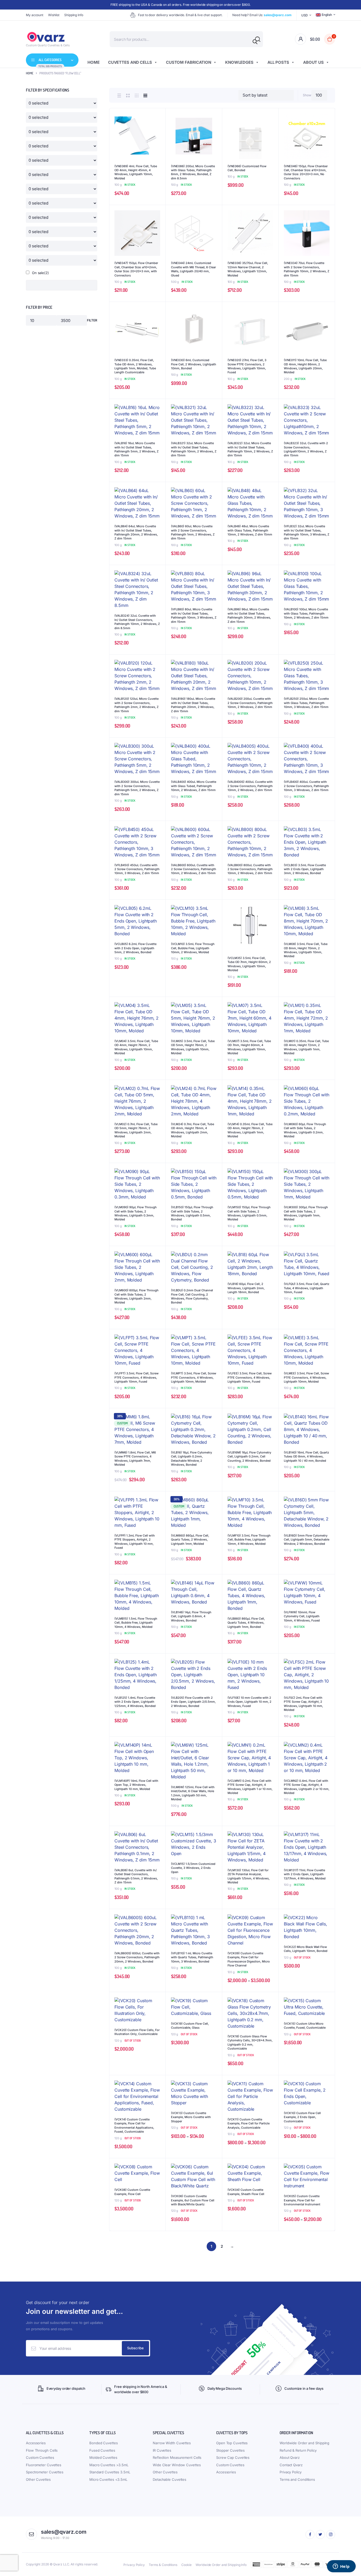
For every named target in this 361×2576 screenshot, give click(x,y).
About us (313, 62)
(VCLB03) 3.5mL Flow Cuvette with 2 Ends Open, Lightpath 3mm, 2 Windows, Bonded (305, 869)
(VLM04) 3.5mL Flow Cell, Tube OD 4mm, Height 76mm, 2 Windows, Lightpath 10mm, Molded (136, 1047)
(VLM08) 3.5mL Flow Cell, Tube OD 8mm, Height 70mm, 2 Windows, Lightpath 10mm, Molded (306, 950)
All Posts (278, 62)
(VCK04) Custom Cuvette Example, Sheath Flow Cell (246, 2192)
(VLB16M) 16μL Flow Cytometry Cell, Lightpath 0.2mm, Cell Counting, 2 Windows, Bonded (249, 1457)
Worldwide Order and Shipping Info (221, 2565)
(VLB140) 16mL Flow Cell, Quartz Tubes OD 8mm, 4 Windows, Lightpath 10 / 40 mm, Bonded (306, 1457)
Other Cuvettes (38, 2479)
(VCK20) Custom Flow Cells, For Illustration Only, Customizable (137, 2032)
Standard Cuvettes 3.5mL (110, 2472)
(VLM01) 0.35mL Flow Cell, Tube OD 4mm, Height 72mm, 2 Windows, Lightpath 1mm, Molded (306, 1047)
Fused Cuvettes (102, 2450)
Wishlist (54, 15)
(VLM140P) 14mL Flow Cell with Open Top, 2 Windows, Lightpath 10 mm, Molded (136, 1785)
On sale (40, 273)
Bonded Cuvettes (104, 2443)
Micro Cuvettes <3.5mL (108, 2479)
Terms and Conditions (297, 2479)
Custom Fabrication (189, 62)
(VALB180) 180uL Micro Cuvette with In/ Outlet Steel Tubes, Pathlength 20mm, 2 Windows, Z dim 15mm (193, 705)
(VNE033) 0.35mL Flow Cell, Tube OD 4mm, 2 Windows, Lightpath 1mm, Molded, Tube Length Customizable (135, 366)
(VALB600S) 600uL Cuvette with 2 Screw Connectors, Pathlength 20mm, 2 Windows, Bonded (137, 1957)
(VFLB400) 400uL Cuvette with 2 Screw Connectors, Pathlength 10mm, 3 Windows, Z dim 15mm (306, 786)
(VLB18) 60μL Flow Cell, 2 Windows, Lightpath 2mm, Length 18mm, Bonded (246, 1288)
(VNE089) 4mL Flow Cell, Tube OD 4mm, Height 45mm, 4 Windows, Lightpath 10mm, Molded (136, 172)
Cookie (186, 2565)
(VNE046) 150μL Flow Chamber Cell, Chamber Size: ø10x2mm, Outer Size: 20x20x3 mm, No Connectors (306, 172)
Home (94, 62)
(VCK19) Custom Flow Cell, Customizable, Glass (190, 2026)
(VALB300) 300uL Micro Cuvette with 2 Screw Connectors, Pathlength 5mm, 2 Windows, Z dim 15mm (137, 788)
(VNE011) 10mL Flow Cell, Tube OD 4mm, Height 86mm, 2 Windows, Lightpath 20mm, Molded (305, 366)
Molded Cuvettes (103, 2457)
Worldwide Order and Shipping (304, 2443)
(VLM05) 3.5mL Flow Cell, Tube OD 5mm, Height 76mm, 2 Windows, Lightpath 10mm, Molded (193, 1047)
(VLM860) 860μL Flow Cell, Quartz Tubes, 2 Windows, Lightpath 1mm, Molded (190, 1540)
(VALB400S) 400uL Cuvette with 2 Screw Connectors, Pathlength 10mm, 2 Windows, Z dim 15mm (250, 786)
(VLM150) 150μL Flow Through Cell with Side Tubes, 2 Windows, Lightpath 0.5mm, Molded (249, 1213)
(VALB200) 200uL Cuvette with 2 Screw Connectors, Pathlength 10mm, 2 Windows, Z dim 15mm (250, 703)
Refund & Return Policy (298, 2450)
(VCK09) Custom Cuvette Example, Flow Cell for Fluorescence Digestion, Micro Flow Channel (249, 1959)
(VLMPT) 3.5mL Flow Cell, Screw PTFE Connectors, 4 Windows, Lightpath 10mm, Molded (194, 1377)
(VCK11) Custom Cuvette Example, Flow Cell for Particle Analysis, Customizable (249, 2123)
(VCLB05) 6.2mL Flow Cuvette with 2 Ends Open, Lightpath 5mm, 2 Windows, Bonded (135, 948)
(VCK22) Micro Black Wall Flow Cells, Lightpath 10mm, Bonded (306, 1949)
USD (305, 15)
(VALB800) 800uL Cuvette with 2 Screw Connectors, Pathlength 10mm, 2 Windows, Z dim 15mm (250, 869)
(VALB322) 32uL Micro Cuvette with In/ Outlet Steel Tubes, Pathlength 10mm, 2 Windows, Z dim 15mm (250, 449)
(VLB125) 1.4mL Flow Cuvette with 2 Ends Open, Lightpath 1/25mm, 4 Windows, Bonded (135, 1702)
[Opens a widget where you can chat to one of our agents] (341, 2567)
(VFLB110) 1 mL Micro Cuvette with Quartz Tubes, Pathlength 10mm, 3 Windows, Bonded (192, 1957)
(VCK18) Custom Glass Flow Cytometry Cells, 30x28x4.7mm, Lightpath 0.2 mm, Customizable (250, 2042)
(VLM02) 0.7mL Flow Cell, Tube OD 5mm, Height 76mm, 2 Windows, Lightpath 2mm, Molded (136, 1130)
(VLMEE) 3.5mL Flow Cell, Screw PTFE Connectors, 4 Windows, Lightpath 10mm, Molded (306, 1377)
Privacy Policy (291, 2472)
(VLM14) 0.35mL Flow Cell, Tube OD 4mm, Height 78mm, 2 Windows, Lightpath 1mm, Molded (250, 1130)
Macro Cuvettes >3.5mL (109, 2465)
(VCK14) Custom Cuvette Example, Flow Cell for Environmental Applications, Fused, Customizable (134, 2125)
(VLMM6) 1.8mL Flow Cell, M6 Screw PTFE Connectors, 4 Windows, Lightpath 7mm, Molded (135, 1459)
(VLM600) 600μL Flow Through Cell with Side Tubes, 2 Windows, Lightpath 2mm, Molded (136, 1296)
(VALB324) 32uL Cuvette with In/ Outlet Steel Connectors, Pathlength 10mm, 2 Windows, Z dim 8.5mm (137, 622)
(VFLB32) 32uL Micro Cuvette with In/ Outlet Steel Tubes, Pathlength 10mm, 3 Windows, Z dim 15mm (307, 532)
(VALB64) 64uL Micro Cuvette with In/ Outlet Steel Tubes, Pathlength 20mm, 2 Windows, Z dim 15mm (136, 532)
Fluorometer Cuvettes (44, 2465)
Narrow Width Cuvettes (172, 2443)
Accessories (36, 2443)
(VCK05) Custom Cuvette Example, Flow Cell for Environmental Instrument (302, 2200)
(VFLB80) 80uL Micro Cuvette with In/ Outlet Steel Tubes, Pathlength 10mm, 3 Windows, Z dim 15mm (194, 615)
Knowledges (239, 62)
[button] (159, 129)
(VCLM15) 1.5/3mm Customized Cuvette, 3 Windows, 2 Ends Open (193, 1868)
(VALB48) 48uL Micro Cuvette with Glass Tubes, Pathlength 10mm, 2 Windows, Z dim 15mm (250, 530)
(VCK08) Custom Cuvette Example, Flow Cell (132, 2192)
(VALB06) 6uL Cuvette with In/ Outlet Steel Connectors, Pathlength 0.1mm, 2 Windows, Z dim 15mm (136, 1876)
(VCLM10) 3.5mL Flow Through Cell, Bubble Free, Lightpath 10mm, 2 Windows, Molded (193, 948)
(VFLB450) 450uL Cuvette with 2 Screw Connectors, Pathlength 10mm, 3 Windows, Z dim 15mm (137, 869)
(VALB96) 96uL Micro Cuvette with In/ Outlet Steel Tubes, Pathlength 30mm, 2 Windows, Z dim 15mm (249, 615)
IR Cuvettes (162, 2450)
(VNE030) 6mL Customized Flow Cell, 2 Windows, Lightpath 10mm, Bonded (194, 364)
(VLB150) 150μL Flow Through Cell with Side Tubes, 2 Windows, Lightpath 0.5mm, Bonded (192, 1213)
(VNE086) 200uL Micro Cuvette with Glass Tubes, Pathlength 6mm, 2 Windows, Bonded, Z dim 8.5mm (193, 172)
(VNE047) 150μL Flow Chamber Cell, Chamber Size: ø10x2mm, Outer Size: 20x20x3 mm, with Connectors (136, 269)
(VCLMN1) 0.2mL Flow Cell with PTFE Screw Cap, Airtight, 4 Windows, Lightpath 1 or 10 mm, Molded (250, 1787)
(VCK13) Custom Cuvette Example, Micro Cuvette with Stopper (191, 2117)
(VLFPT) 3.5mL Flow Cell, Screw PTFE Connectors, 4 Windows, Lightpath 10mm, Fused (136, 1377)
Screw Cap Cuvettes (233, 2457)
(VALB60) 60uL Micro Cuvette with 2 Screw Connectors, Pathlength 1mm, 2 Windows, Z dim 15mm (193, 532)
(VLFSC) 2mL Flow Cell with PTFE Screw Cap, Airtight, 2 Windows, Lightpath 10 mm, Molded (303, 1704)
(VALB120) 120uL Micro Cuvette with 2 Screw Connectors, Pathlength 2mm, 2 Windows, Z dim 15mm (136, 705)
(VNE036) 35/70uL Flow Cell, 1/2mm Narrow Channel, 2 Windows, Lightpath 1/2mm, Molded (248, 269)
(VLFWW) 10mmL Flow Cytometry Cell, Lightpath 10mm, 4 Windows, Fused (302, 1616)
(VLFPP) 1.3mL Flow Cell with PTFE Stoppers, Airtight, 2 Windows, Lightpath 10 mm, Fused (135, 1542)
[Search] (255, 42)
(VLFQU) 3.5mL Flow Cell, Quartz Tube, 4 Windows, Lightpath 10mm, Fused (307, 1288)
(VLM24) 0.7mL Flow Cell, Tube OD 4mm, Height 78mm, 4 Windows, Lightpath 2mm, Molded (193, 1130)
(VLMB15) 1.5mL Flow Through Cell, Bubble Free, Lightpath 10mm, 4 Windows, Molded (136, 1623)
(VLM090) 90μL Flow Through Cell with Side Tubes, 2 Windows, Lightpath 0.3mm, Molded (136, 1213)
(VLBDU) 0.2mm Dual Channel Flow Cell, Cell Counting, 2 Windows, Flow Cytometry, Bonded (192, 1296)
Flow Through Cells (42, 2450)
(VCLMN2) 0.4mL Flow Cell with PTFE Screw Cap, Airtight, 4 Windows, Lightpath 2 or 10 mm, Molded (307, 1787)
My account (35, 15)
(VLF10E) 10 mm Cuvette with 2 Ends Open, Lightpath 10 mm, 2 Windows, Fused (249, 1702)
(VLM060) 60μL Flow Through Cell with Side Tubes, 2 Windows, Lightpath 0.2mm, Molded (305, 1130)
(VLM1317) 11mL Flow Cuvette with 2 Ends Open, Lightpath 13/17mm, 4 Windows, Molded (305, 1874)
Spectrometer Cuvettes (45, 2472)
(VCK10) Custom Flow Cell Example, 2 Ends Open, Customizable (302, 2117)
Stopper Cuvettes (230, 2450)
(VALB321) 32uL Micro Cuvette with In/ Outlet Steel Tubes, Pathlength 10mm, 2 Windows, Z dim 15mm (194, 449)
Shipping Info (74, 15)
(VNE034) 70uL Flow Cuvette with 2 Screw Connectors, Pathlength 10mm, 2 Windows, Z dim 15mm (307, 269)
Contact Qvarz (291, 2465)
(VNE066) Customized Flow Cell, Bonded (247, 168)
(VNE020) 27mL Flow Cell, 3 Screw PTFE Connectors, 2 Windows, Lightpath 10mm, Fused (247, 366)
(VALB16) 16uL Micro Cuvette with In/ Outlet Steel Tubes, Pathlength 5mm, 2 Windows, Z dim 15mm (136, 449)
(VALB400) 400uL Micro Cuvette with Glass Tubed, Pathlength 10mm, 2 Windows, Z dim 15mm (194, 786)
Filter (92, 320)
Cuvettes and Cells (130, 62)
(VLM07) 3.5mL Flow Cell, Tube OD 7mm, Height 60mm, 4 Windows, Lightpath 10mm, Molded (249, 1047)
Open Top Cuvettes (232, 2443)
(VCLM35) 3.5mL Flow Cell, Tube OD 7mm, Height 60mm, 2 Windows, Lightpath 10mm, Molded (249, 964)
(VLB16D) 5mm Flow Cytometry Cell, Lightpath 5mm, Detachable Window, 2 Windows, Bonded (307, 1540)
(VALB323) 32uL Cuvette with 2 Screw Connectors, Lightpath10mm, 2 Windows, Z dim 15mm (306, 449)
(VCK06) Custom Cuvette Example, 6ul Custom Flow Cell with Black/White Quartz (193, 2200)
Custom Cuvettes (40, 2457)
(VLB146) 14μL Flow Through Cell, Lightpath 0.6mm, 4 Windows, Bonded (191, 1616)
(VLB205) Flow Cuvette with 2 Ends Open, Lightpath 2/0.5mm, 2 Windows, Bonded (193, 1702)
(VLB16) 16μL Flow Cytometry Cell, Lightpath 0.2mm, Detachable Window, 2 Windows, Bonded (191, 1459)
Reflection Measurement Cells (177, 2457)
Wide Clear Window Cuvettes (177, 2465)
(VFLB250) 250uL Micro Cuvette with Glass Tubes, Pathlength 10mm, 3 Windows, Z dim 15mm (306, 703)
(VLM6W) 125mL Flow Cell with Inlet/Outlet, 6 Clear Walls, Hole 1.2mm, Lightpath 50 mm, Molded (193, 1793)
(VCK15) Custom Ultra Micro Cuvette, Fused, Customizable (305, 2026)
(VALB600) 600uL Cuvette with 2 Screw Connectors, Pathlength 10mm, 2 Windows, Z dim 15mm (194, 869)
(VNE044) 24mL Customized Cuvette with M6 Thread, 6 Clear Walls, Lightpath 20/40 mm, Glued (193, 269)
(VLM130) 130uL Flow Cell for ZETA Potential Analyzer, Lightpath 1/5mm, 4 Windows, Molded (249, 1876)
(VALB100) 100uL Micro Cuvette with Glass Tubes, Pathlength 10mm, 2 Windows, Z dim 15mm (306, 613)
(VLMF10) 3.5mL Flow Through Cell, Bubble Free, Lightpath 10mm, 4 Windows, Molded (249, 1540)
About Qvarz (290, 2457)
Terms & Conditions (163, 2565)
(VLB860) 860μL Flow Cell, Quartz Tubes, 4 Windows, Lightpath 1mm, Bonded (246, 1623)
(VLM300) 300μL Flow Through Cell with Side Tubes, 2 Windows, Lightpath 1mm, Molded (306, 1213)
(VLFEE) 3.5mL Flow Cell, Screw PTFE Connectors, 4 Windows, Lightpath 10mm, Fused (250, 1377)
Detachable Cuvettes (170, 2479)
